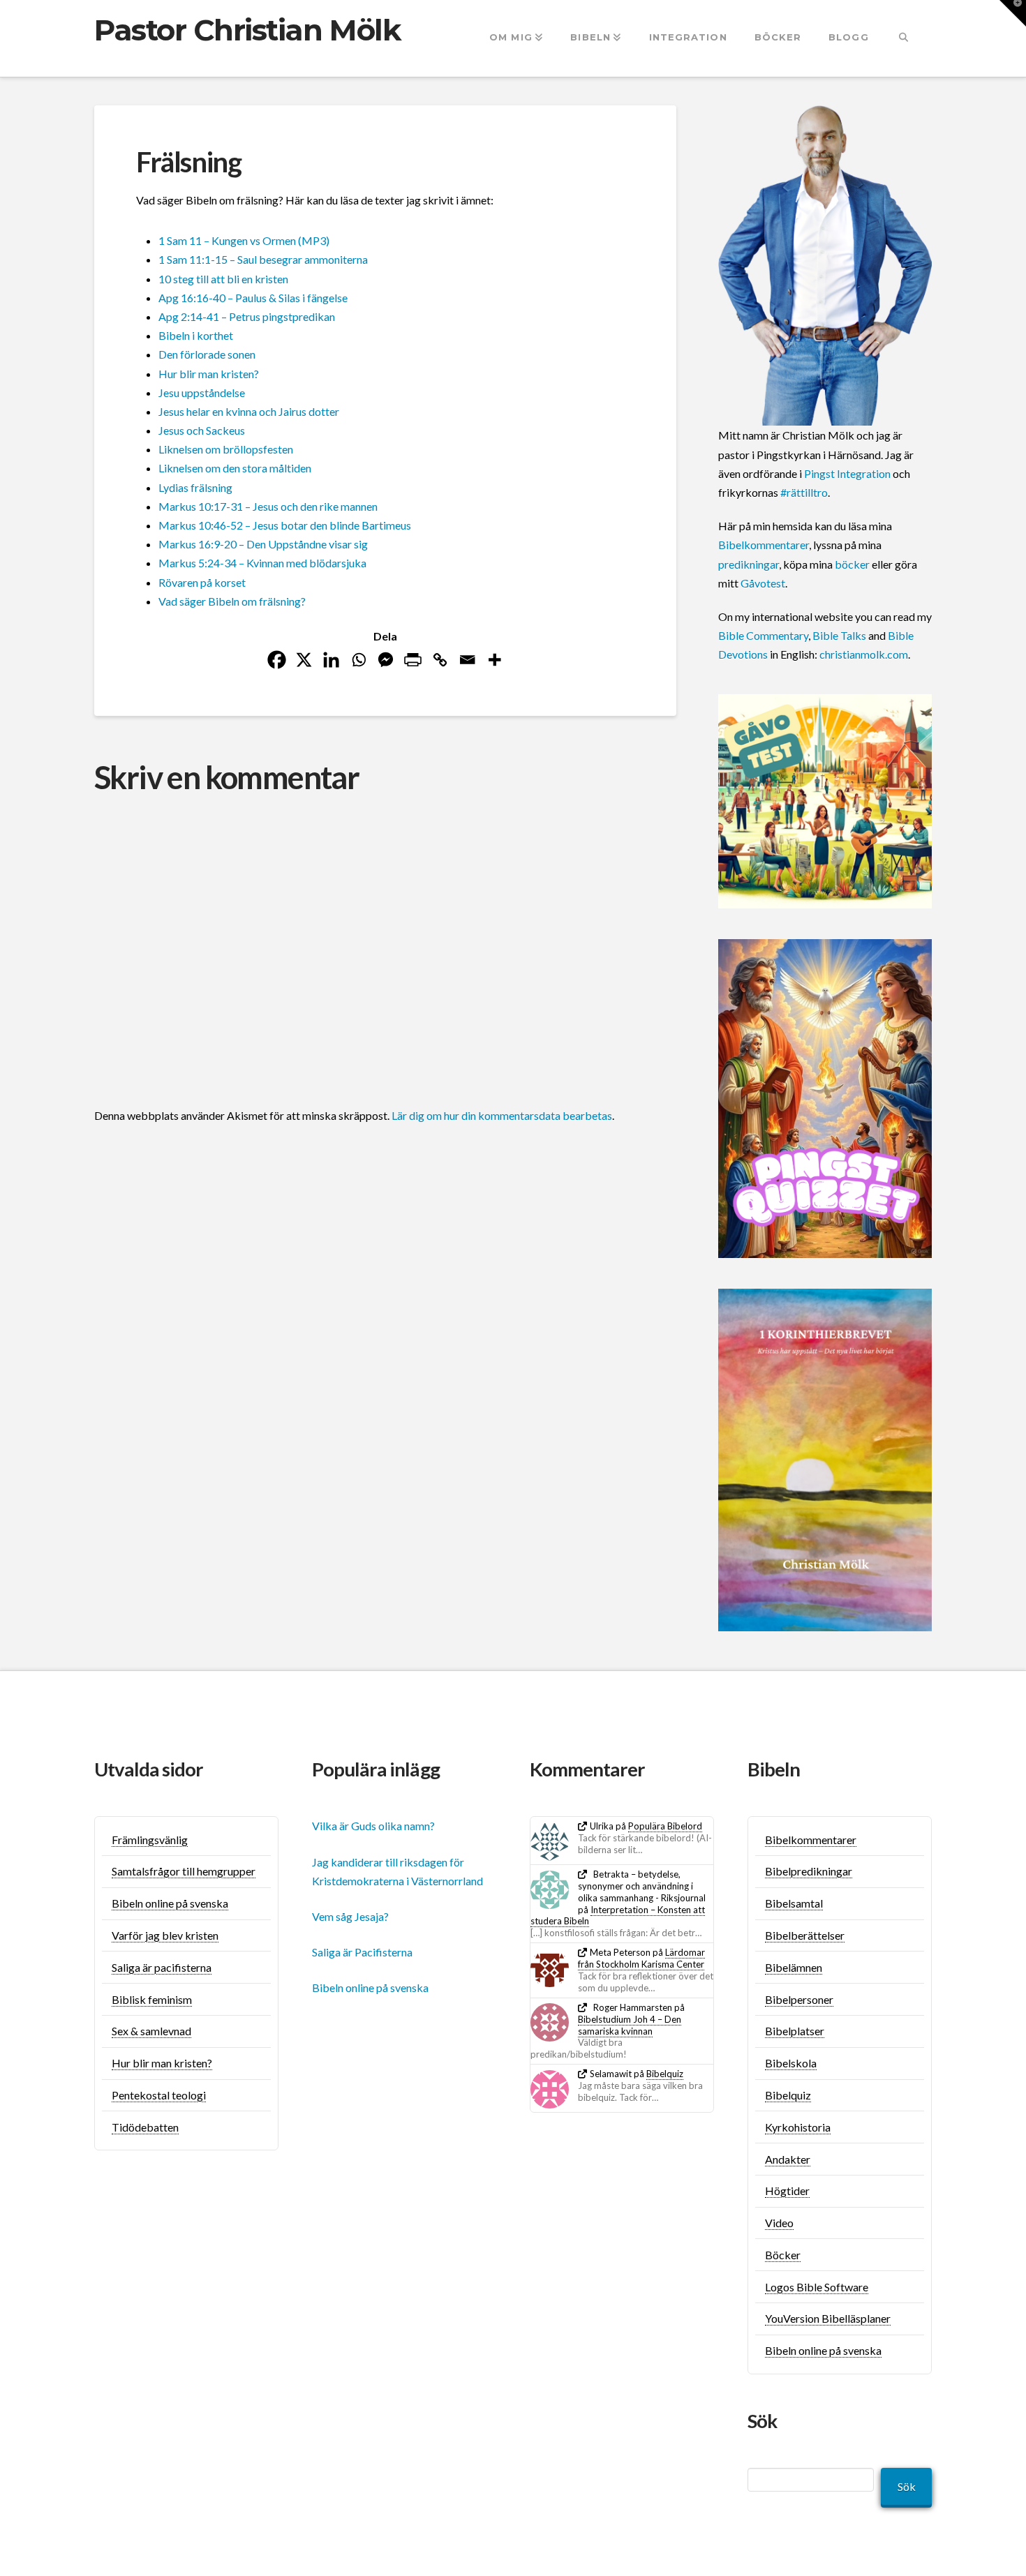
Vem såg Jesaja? (350, 1916)
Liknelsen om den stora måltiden (235, 468)
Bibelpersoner (799, 1999)
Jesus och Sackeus (202, 430)
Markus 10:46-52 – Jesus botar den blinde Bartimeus (285, 525)
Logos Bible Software (817, 2287)
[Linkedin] (331, 660)
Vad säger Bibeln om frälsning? (232, 601)
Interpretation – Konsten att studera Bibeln (618, 1916)
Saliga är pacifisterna (162, 1967)
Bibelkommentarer (764, 545)
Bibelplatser (795, 2031)
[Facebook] (277, 660)
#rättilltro (804, 492)
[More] (495, 660)
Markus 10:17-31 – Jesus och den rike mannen (268, 506)
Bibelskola (791, 2063)
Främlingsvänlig (150, 1840)
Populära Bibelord (665, 1826)
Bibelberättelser (805, 1935)
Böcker (783, 2255)
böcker (852, 564)
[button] (1013, 13)
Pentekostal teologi (159, 2095)
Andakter (788, 2159)
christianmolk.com (864, 654)
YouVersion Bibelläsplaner (828, 2318)
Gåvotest (763, 583)
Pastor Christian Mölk (247, 30)
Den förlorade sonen (207, 354)
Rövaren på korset (202, 582)
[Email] (467, 660)
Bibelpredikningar (809, 1871)
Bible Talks (839, 635)
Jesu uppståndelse (202, 392)
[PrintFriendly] (413, 660)
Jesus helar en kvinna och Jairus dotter (249, 411)
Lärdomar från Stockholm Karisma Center (641, 1958)
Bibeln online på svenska (170, 1903)
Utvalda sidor (149, 1769)
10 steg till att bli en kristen (223, 279)
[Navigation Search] (904, 38)
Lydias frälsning (195, 487)
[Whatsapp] (358, 660)
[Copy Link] (440, 660)
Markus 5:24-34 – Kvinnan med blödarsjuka (262, 563)
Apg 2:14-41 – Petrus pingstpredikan (247, 316)
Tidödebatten (145, 2127)
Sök (907, 2486)
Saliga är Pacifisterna (362, 1952)
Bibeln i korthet (196, 335)
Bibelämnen (794, 1967)
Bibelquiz (665, 2074)
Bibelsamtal (794, 1903)
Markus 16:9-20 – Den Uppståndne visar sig (263, 544)
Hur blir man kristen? (209, 374)
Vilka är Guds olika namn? (373, 1826)
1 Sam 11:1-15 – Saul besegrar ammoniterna (263, 259)
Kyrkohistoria (798, 2127)
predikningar (749, 564)
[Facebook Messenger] (386, 660)
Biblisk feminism (152, 1999)
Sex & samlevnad (151, 2031)
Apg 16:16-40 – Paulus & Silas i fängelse (253, 298)
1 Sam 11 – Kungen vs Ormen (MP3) (244, 240)
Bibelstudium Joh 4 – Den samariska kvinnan (630, 2025)
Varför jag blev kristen (165, 1935)
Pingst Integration (847, 473)
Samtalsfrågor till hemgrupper (184, 1871)
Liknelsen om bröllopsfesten (226, 449)
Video (779, 2223)
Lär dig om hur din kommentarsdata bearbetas (502, 1115)
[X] (304, 660)
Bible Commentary (763, 635)
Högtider (787, 2191)
